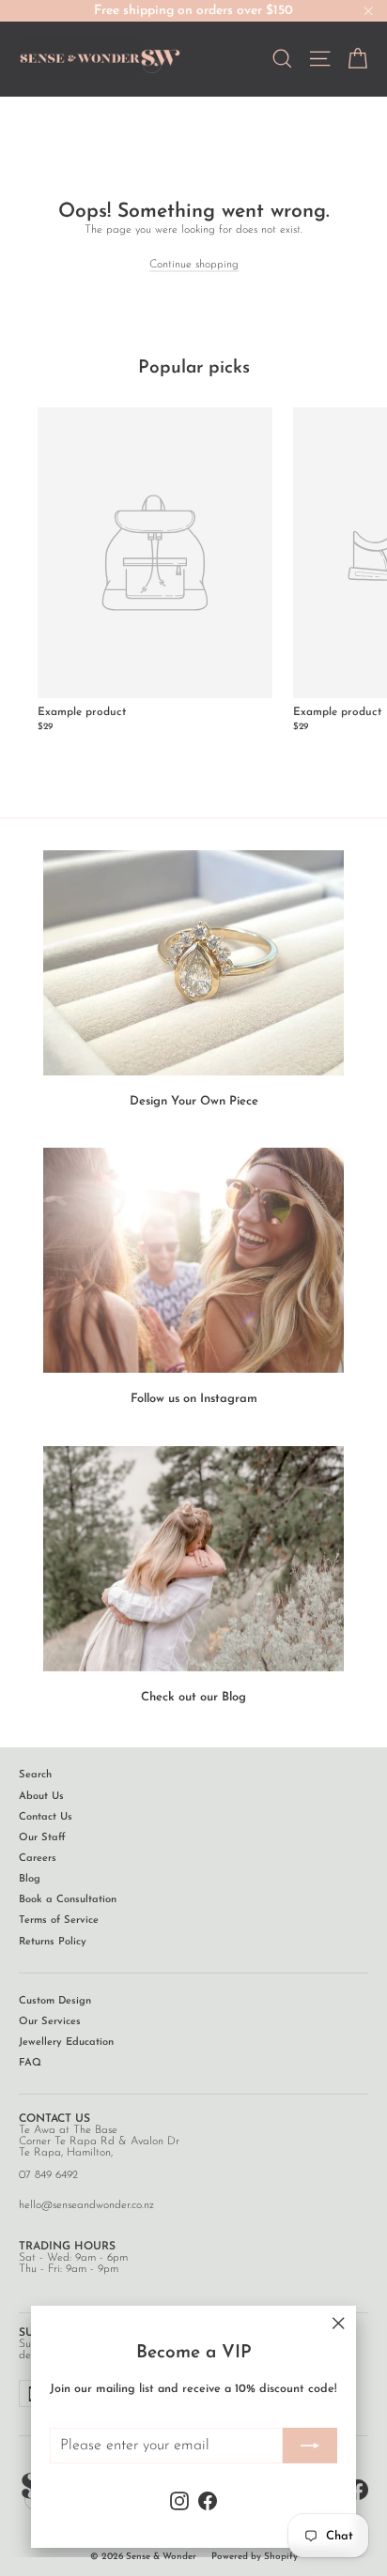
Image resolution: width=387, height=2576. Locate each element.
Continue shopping (194, 265)
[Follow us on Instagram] (193, 1260)
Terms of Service (59, 1921)
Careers (38, 1859)
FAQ (30, 2063)
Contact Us (46, 1817)
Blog (30, 1879)
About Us (41, 1797)
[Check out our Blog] (193, 1559)
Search (35, 1775)
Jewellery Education (66, 2043)
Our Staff (42, 1838)
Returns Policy (53, 1942)
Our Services (50, 2022)
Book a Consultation (68, 1900)
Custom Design (55, 2001)
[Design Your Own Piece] (193, 963)
